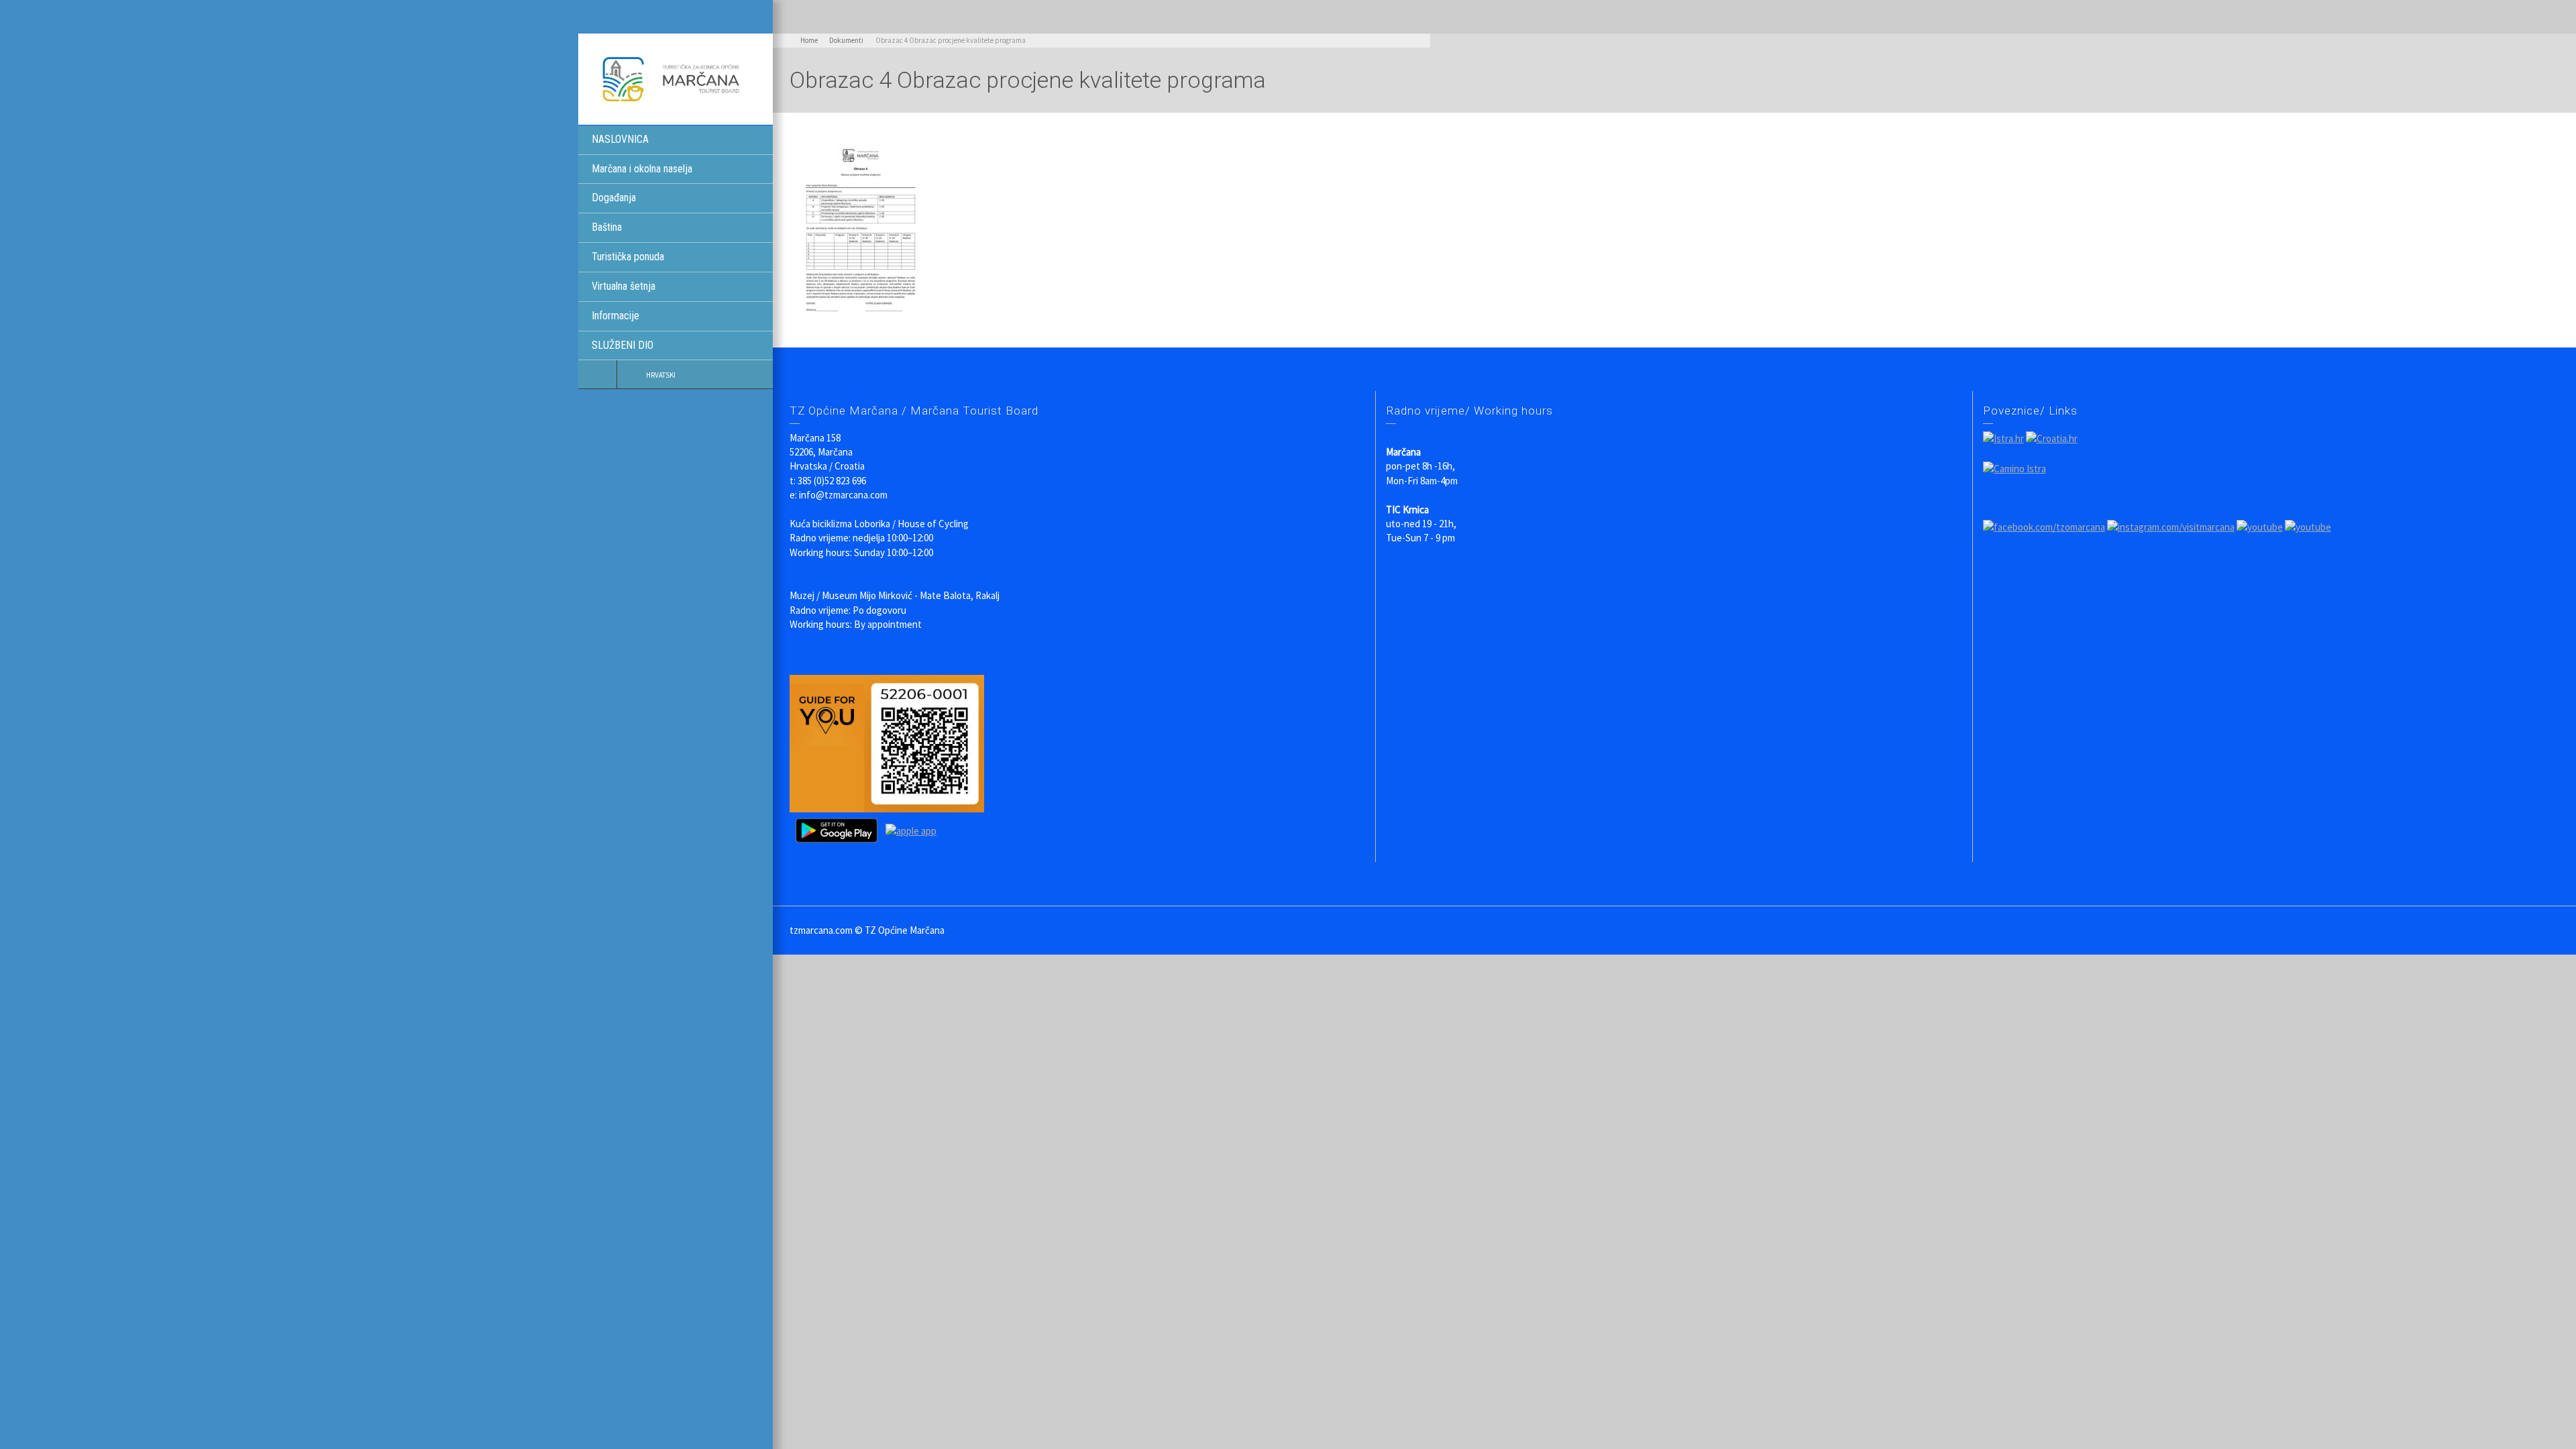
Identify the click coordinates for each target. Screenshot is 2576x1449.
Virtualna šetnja (624, 286)
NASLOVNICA (620, 139)
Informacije (615, 316)
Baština (607, 227)
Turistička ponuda (628, 257)
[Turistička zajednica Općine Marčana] (676, 78)
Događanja (614, 198)
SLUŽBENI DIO (623, 345)
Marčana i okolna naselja (642, 169)
